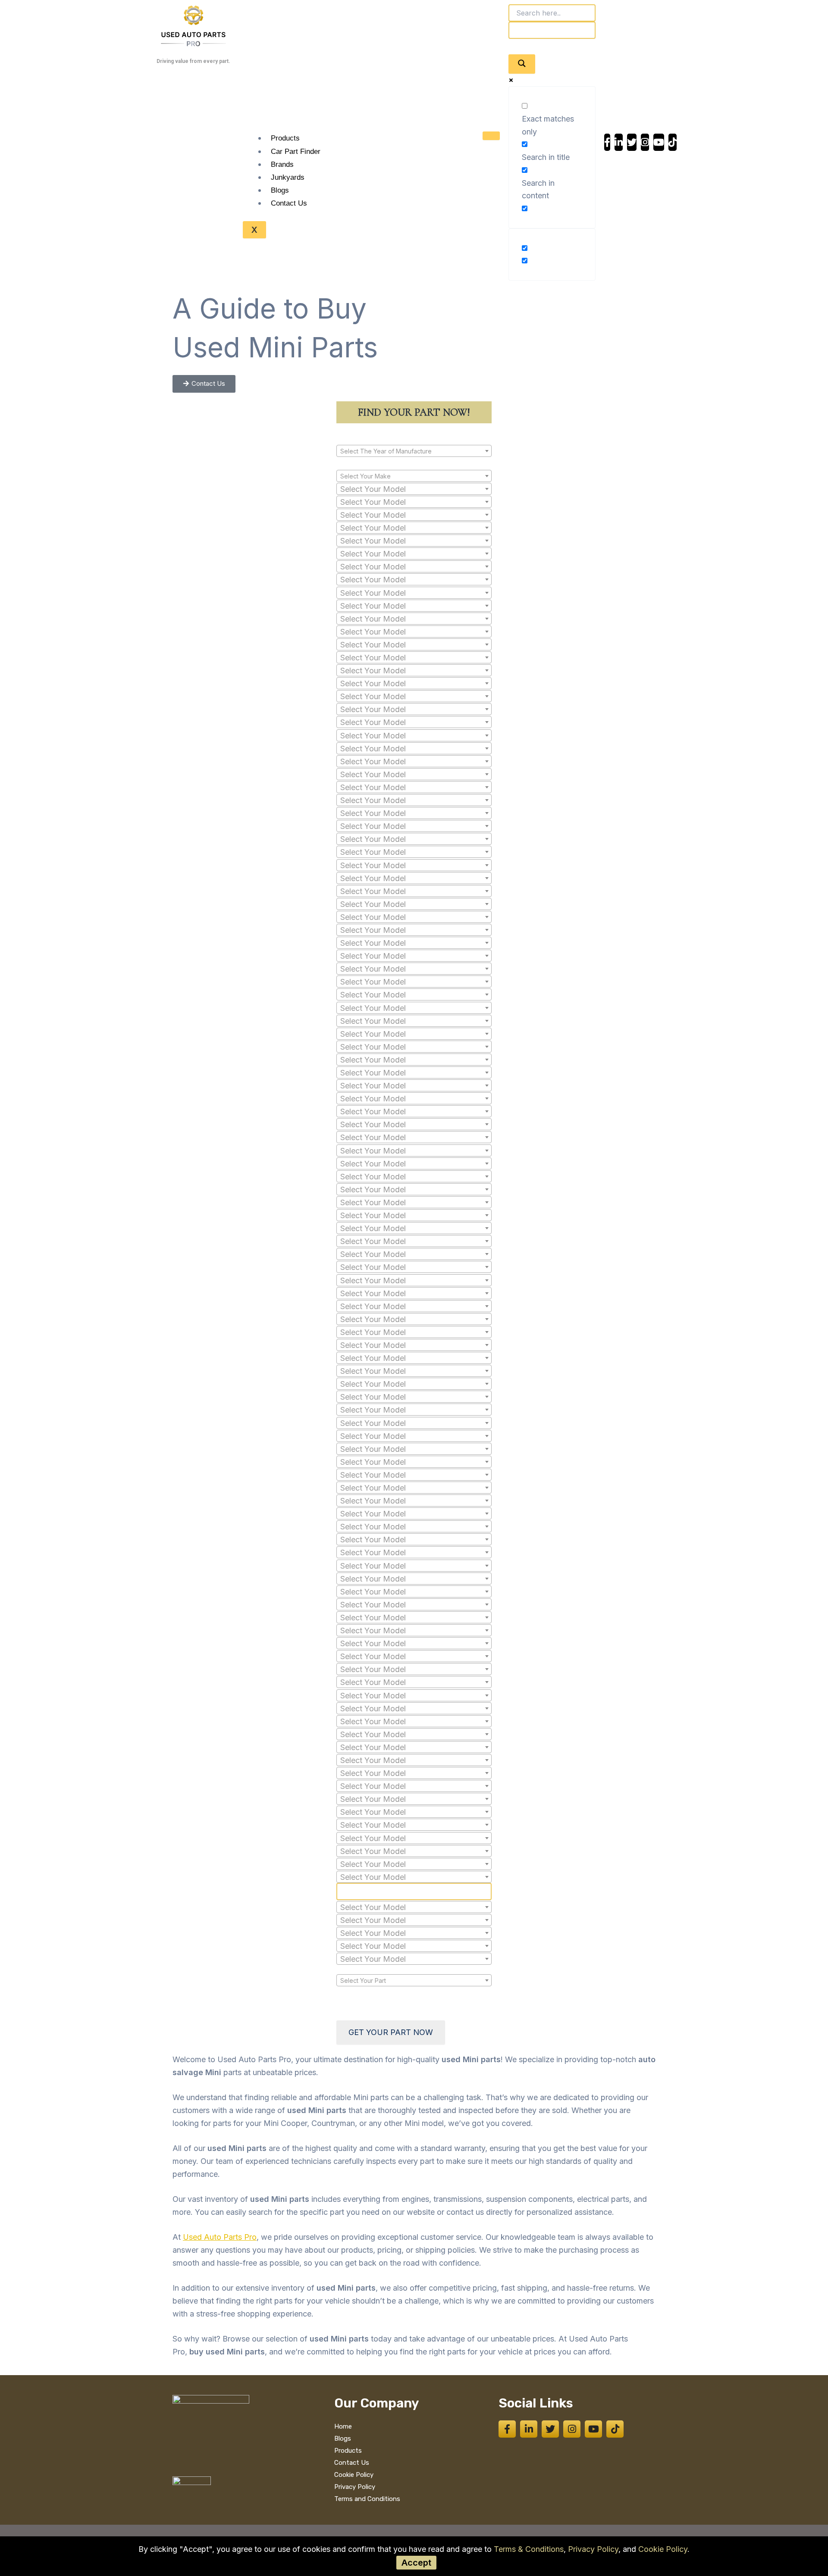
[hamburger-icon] (491, 136)
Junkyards (288, 177)
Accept (416, 2563)
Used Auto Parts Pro (220, 2237)
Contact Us (289, 203)
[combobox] (414, 451)
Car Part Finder (296, 152)
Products (285, 138)
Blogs (280, 190)
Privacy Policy (593, 2549)
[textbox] (414, 451)
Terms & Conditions (529, 2549)
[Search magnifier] (522, 64)
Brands (282, 164)
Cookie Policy (663, 2549)
